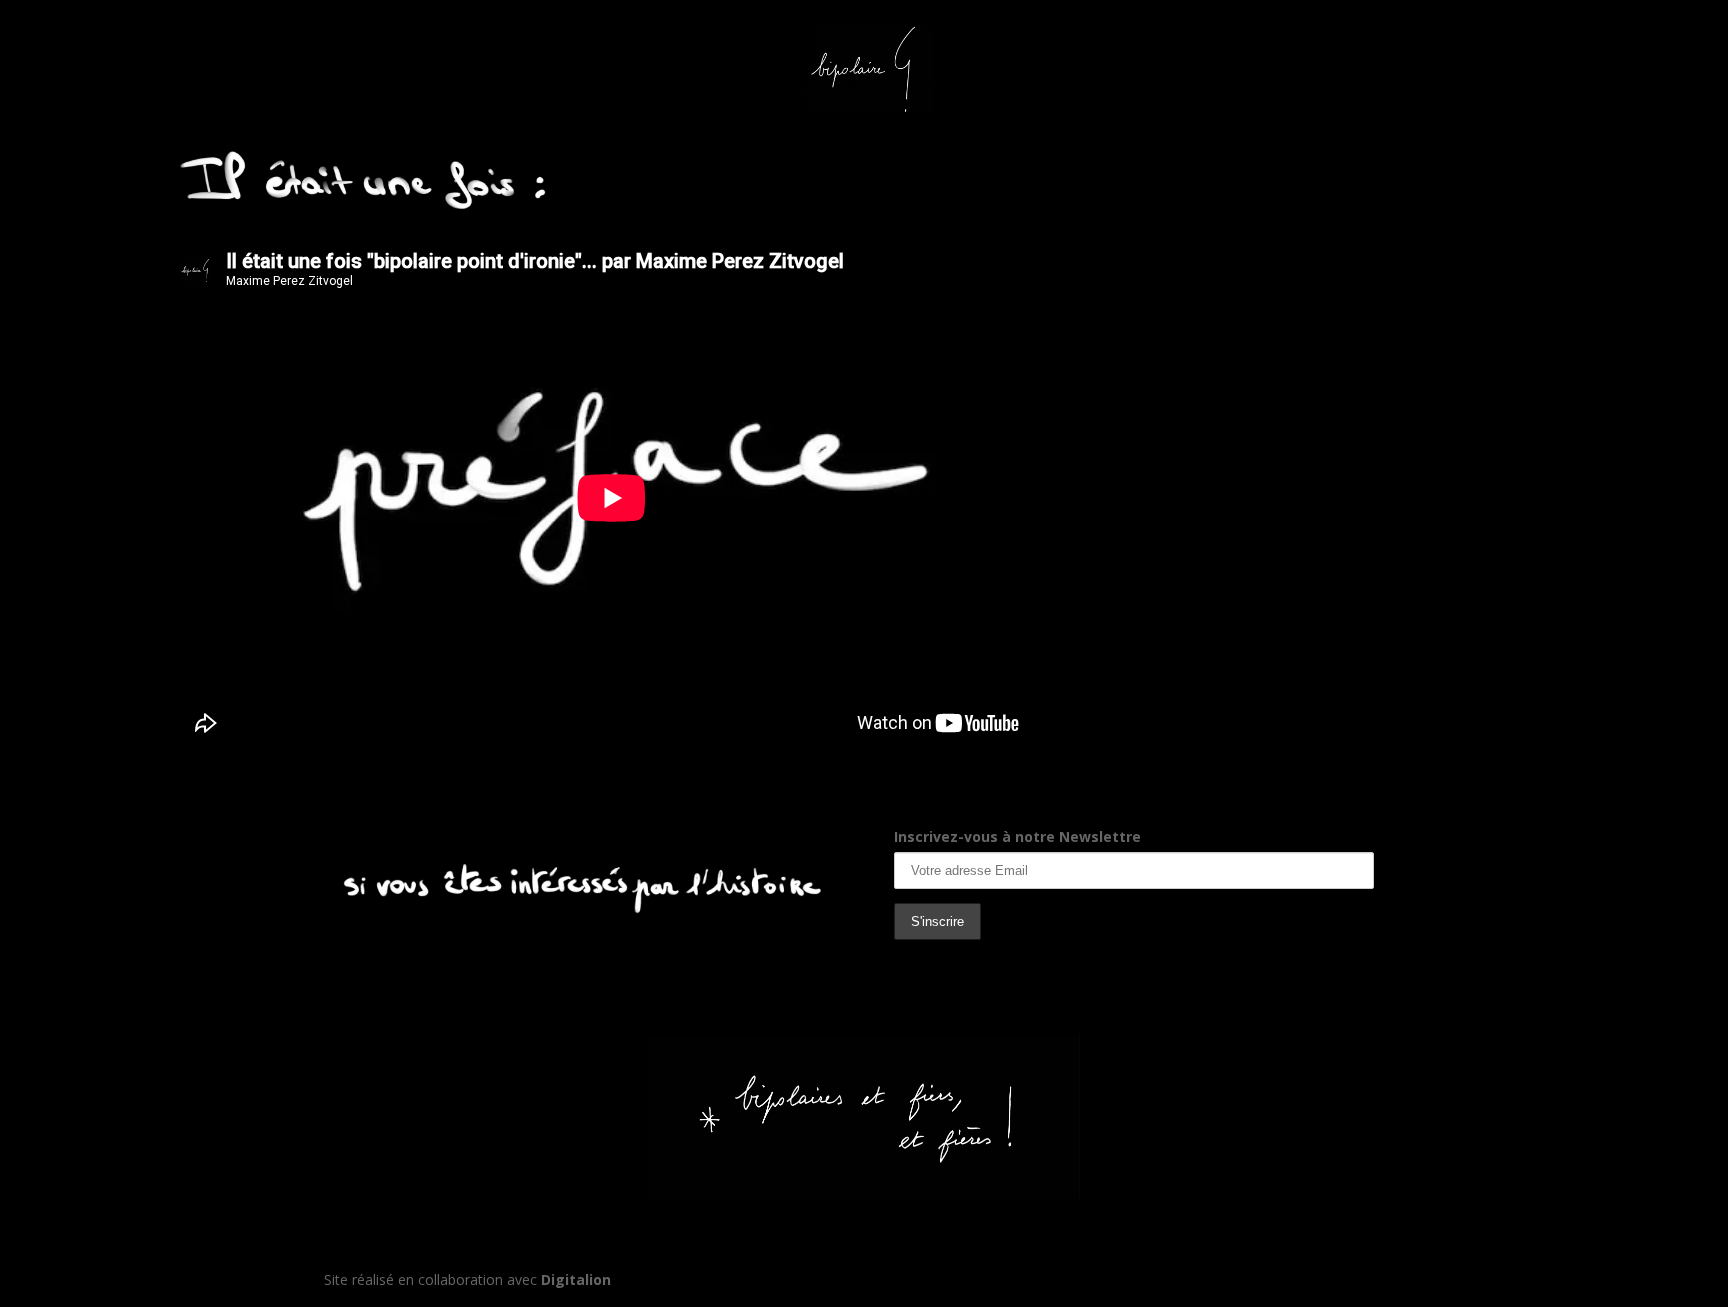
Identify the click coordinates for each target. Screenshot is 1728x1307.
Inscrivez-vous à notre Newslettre (1017, 836)
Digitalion (576, 1279)
